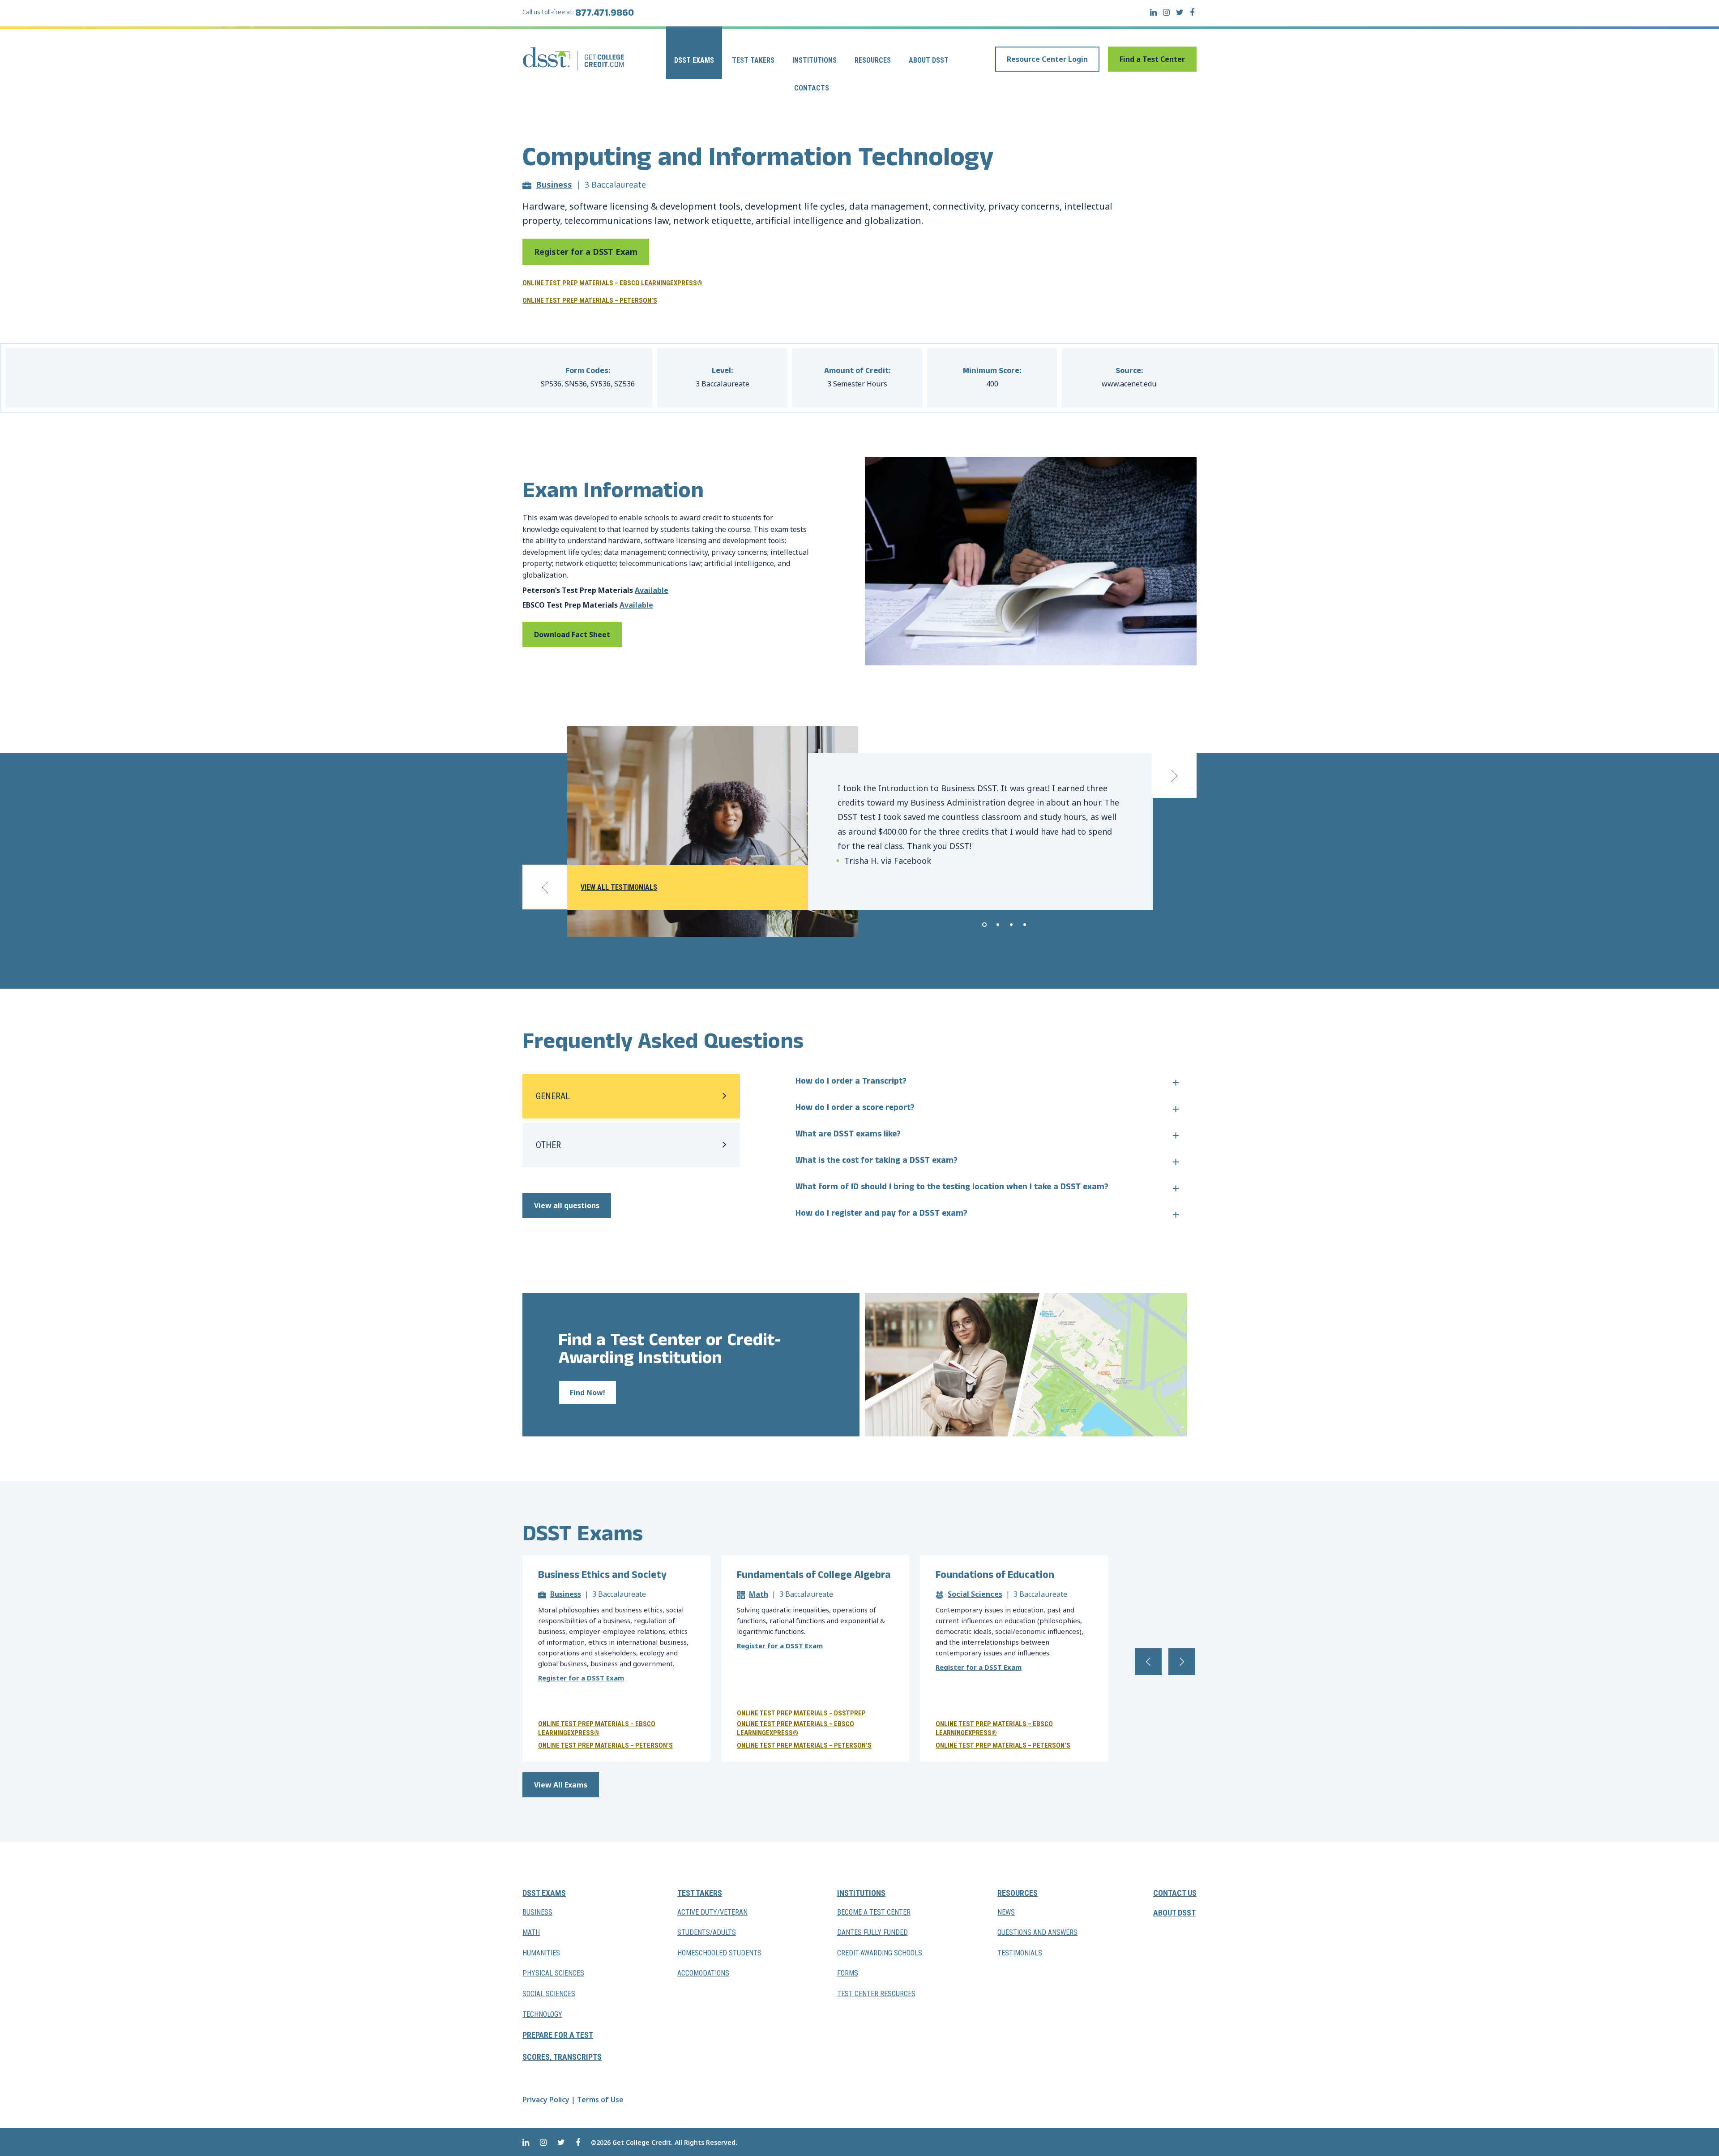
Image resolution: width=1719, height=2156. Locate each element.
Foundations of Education (995, 1576)
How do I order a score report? (855, 1109)
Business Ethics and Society (602, 1576)
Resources (873, 60)
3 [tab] (1011, 925)
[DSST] (574, 59)
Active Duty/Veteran (712, 1912)
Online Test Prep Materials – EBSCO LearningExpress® (612, 283)
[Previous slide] (545, 887)
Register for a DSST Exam (586, 252)
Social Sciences (975, 1594)
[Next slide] (1174, 776)
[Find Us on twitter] (1180, 12)
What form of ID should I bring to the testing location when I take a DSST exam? (952, 1188)
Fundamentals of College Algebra (814, 1576)
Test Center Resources (876, 1994)
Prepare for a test (558, 2035)
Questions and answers (1037, 1932)
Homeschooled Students (719, 1953)
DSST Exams (694, 60)
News (1006, 1912)
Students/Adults (707, 1932)
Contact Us (1175, 1893)
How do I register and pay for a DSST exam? (881, 1214)
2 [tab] (998, 925)
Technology (542, 2014)
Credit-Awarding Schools (880, 1953)
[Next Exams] (1182, 1662)
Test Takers (753, 60)
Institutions (815, 60)
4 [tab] (1025, 925)
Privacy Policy (546, 2100)
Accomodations (703, 1973)
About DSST (929, 60)
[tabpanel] (980, 832)
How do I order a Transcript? (851, 1082)
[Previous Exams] (1148, 1662)
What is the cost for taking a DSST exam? (877, 1162)
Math (759, 1594)
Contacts (812, 88)
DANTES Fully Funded (872, 1932)
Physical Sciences (553, 1973)
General (553, 1096)
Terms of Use (600, 2100)
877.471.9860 (605, 14)
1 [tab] (984, 925)
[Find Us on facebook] (1192, 12)
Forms (848, 1973)
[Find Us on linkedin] (1153, 12)
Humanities (541, 1953)
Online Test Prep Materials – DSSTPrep (801, 1713)
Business (554, 184)
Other (548, 1145)
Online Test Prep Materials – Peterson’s (590, 300)
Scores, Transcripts (562, 2057)
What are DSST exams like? (848, 1135)
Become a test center (874, 1912)
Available (652, 590)
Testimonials (1020, 1953)
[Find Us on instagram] (1166, 12)
